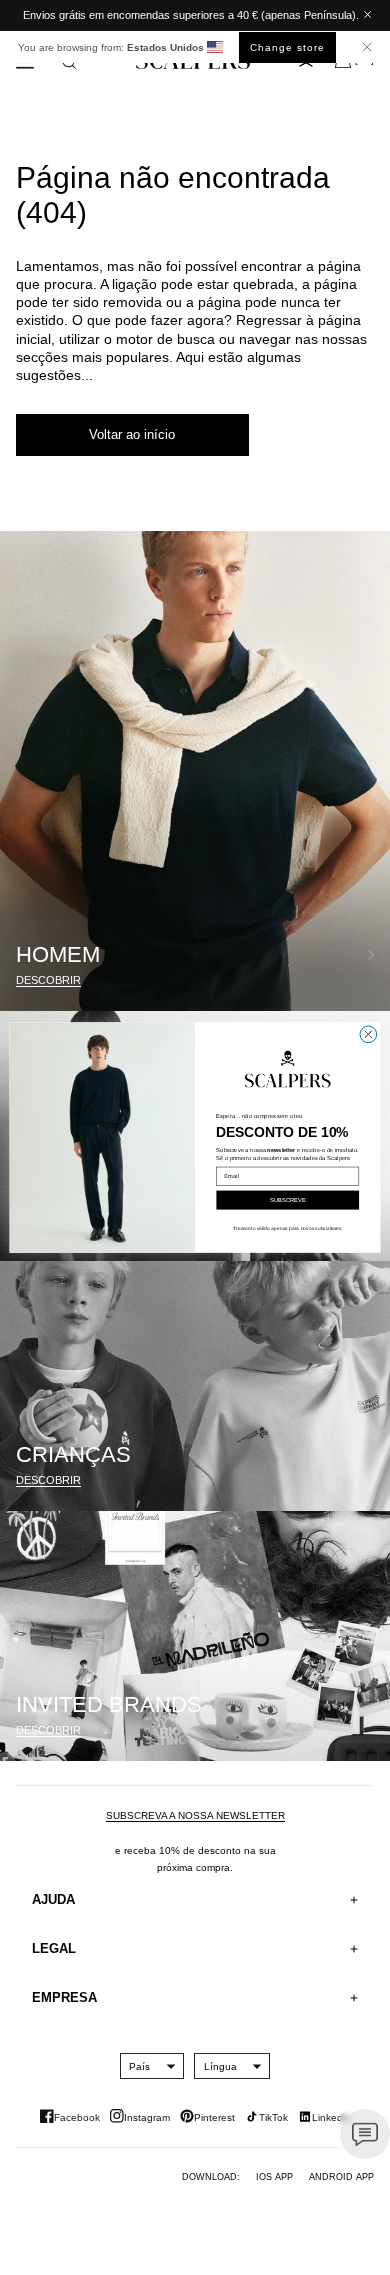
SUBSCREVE (288, 1200)
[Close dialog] (368, 1034)
